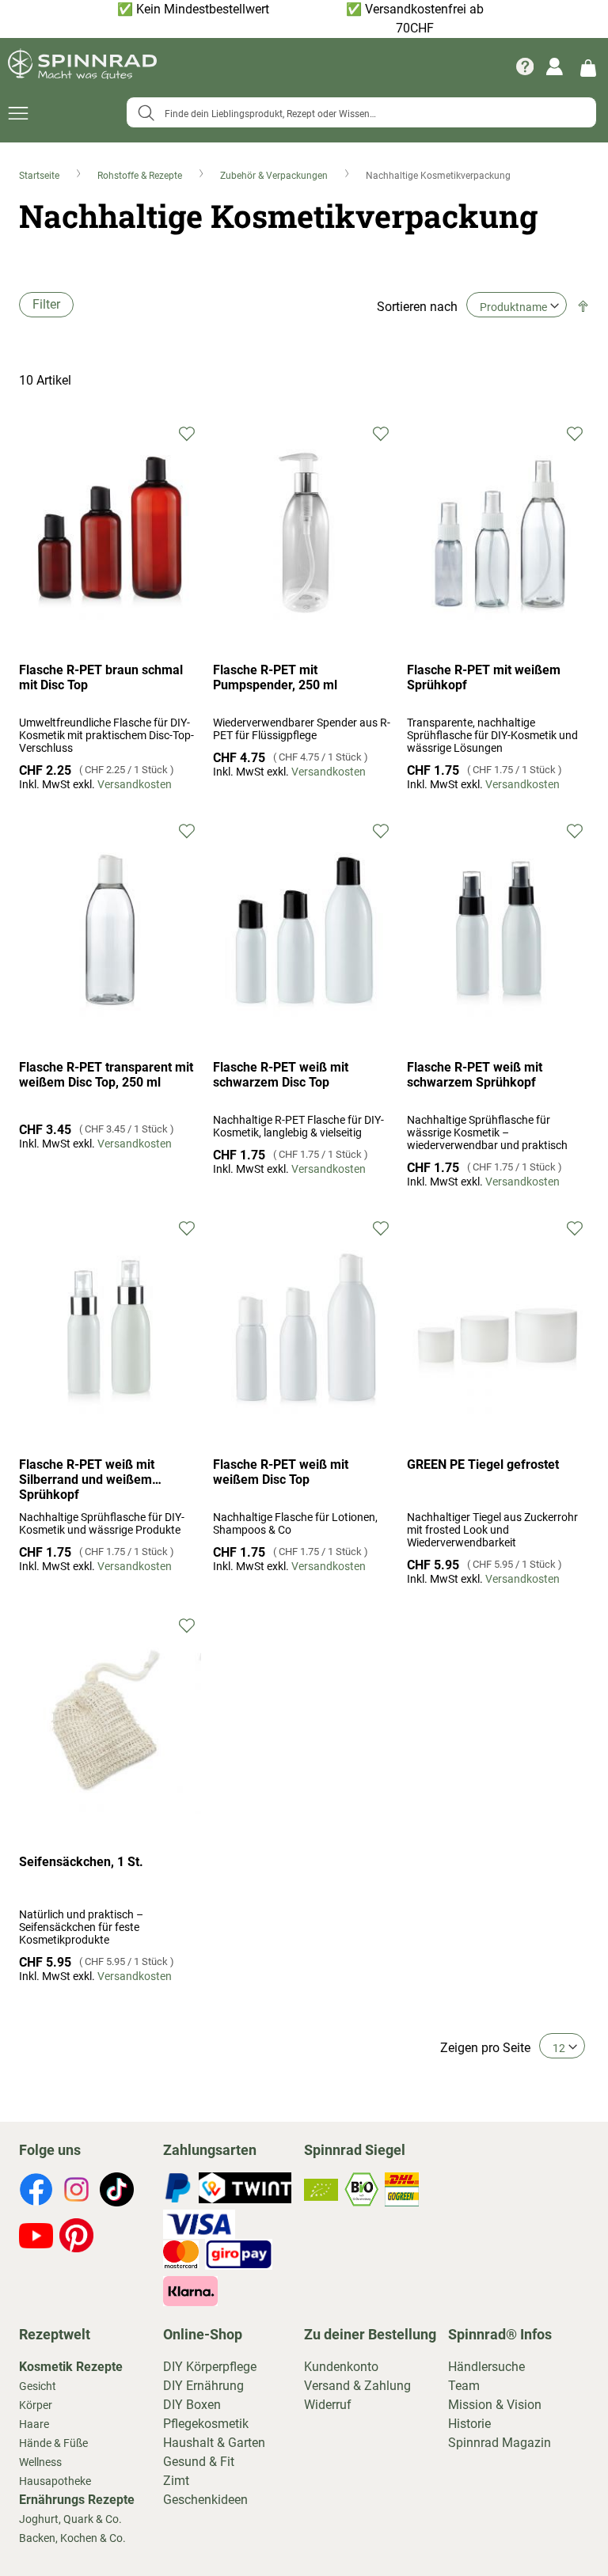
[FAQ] (525, 66)
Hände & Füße (53, 2443)
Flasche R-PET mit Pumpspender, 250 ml (275, 677)
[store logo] (82, 66)
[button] (187, 432)
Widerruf (328, 2405)
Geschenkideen (205, 2500)
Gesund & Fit (199, 2462)
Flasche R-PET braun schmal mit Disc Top (101, 677)
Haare (34, 2424)
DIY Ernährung (203, 2386)
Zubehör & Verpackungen (275, 176)
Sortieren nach (417, 307)
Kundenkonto (341, 2367)
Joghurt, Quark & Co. (70, 2519)
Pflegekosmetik (206, 2424)
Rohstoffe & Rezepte (141, 176)
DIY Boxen (192, 2405)
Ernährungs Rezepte (77, 2500)
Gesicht (38, 2386)
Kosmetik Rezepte (71, 2367)
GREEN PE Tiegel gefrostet (483, 1464)
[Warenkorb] (588, 67)
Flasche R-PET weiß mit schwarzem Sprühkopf (475, 1075)
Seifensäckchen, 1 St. (81, 1862)
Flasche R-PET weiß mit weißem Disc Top (281, 1472)
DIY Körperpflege (210, 2367)
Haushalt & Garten (214, 2443)
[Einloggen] (555, 66)
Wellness (40, 2462)
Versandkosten (135, 784)
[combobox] (361, 112)
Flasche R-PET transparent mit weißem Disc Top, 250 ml (106, 1075)
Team (464, 2386)
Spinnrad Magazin (500, 2443)
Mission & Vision (495, 2405)
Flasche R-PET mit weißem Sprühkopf (484, 677)
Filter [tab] (46, 304)
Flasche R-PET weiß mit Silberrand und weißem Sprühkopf (87, 1480)
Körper (36, 2405)
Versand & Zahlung (357, 2386)
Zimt (176, 2481)
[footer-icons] (36, 2192)
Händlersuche (486, 2367)
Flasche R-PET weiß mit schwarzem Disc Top (281, 1075)
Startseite (40, 176)
